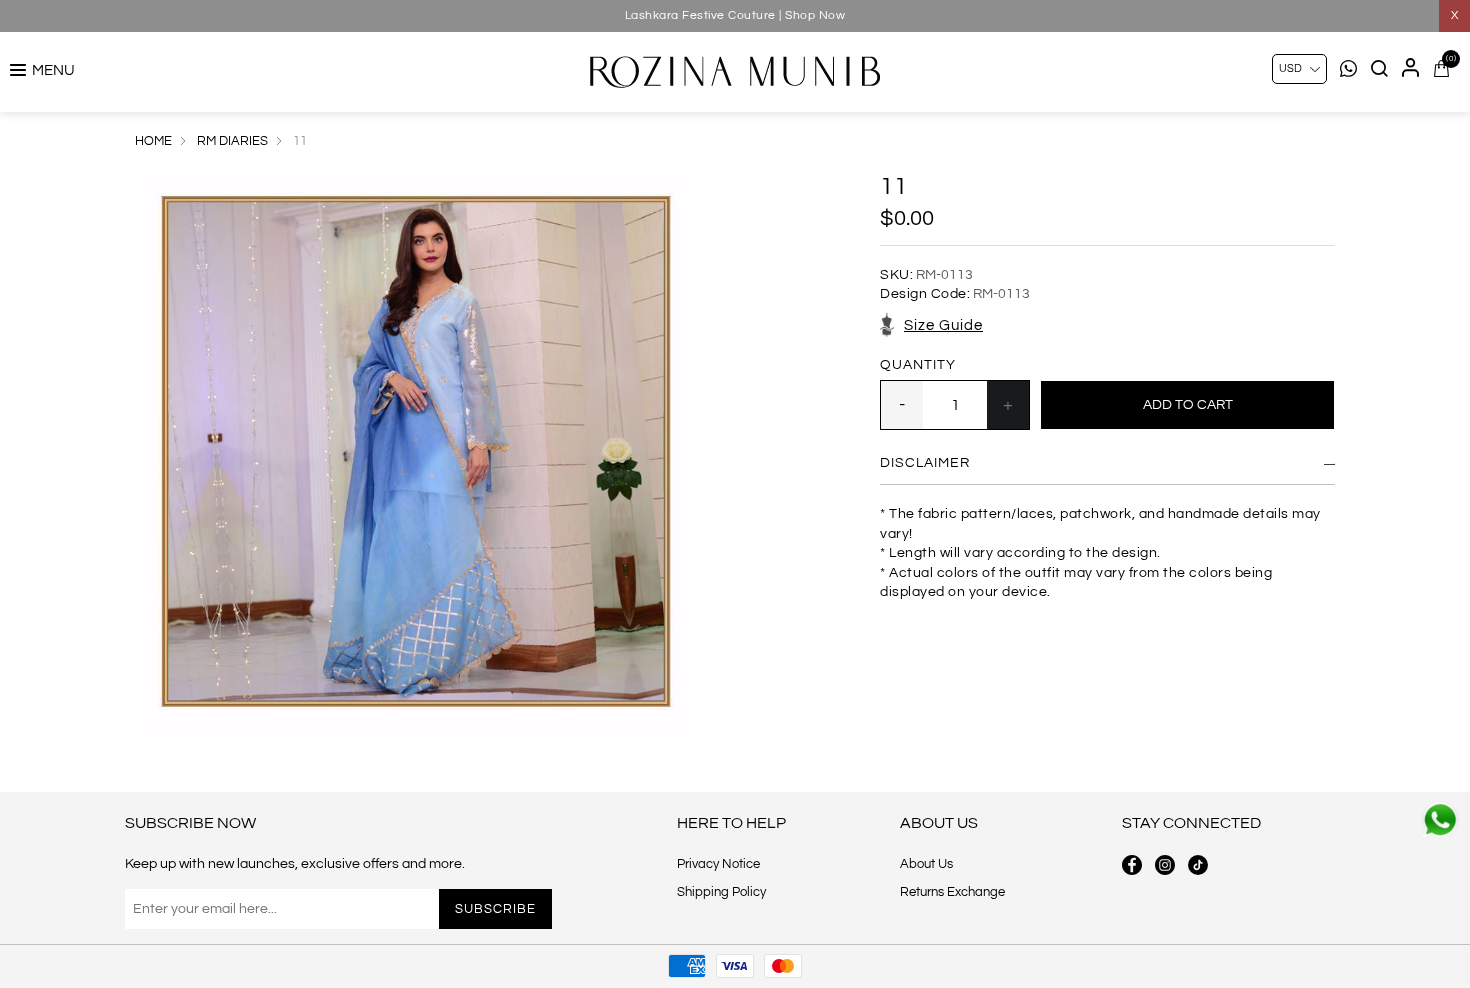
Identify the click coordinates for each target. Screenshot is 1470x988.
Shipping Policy (721, 892)
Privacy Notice (718, 864)
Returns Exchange (952, 892)
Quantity (918, 365)
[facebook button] (1132, 865)
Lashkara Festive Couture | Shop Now (735, 15)
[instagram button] (1165, 865)
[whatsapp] (1440, 820)
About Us (926, 864)
